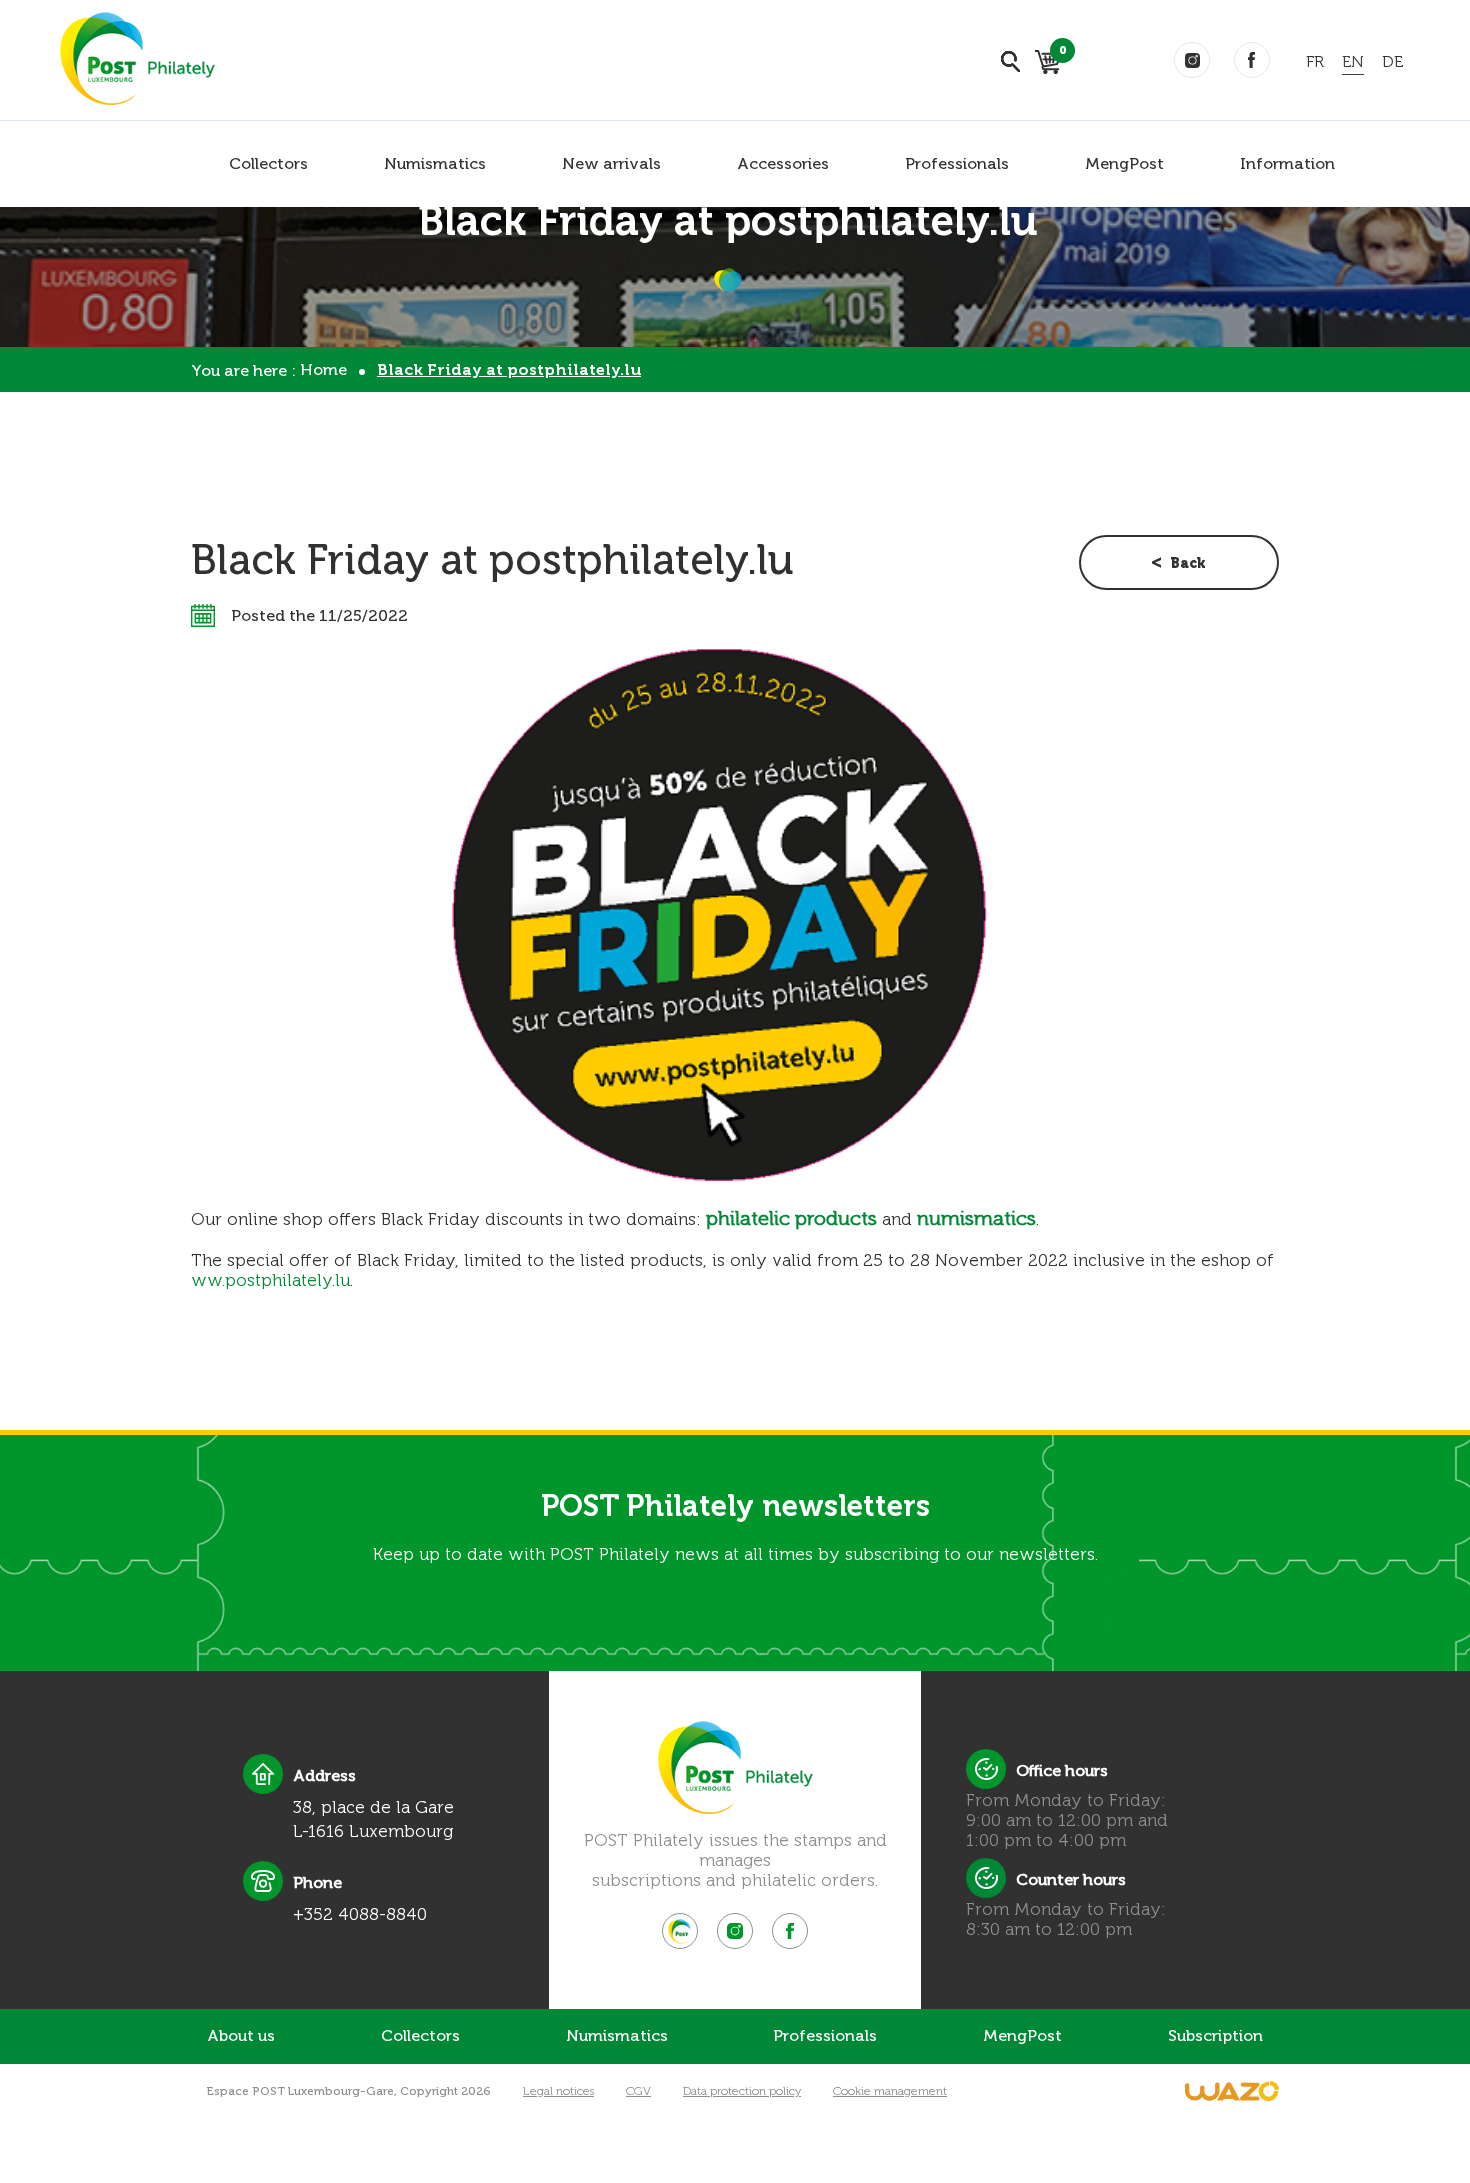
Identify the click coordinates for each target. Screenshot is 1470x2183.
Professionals (957, 163)
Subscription (1215, 2035)
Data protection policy (742, 2091)
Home (323, 369)
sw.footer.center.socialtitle (680, 1931)
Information (1287, 163)
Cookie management (890, 2091)
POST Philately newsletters (735, 1506)
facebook (1252, 60)
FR (1315, 61)
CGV (638, 2091)
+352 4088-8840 (360, 1914)
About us (241, 2035)
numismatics (976, 1218)
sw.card (1059, 53)
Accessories (783, 163)
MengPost (1124, 163)
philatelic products (791, 1218)
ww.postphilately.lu (270, 1280)
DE (1392, 61)
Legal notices (558, 2091)
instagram (1192, 60)
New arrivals (611, 163)
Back (1188, 563)
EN (1353, 61)
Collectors (268, 163)
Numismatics (435, 163)
